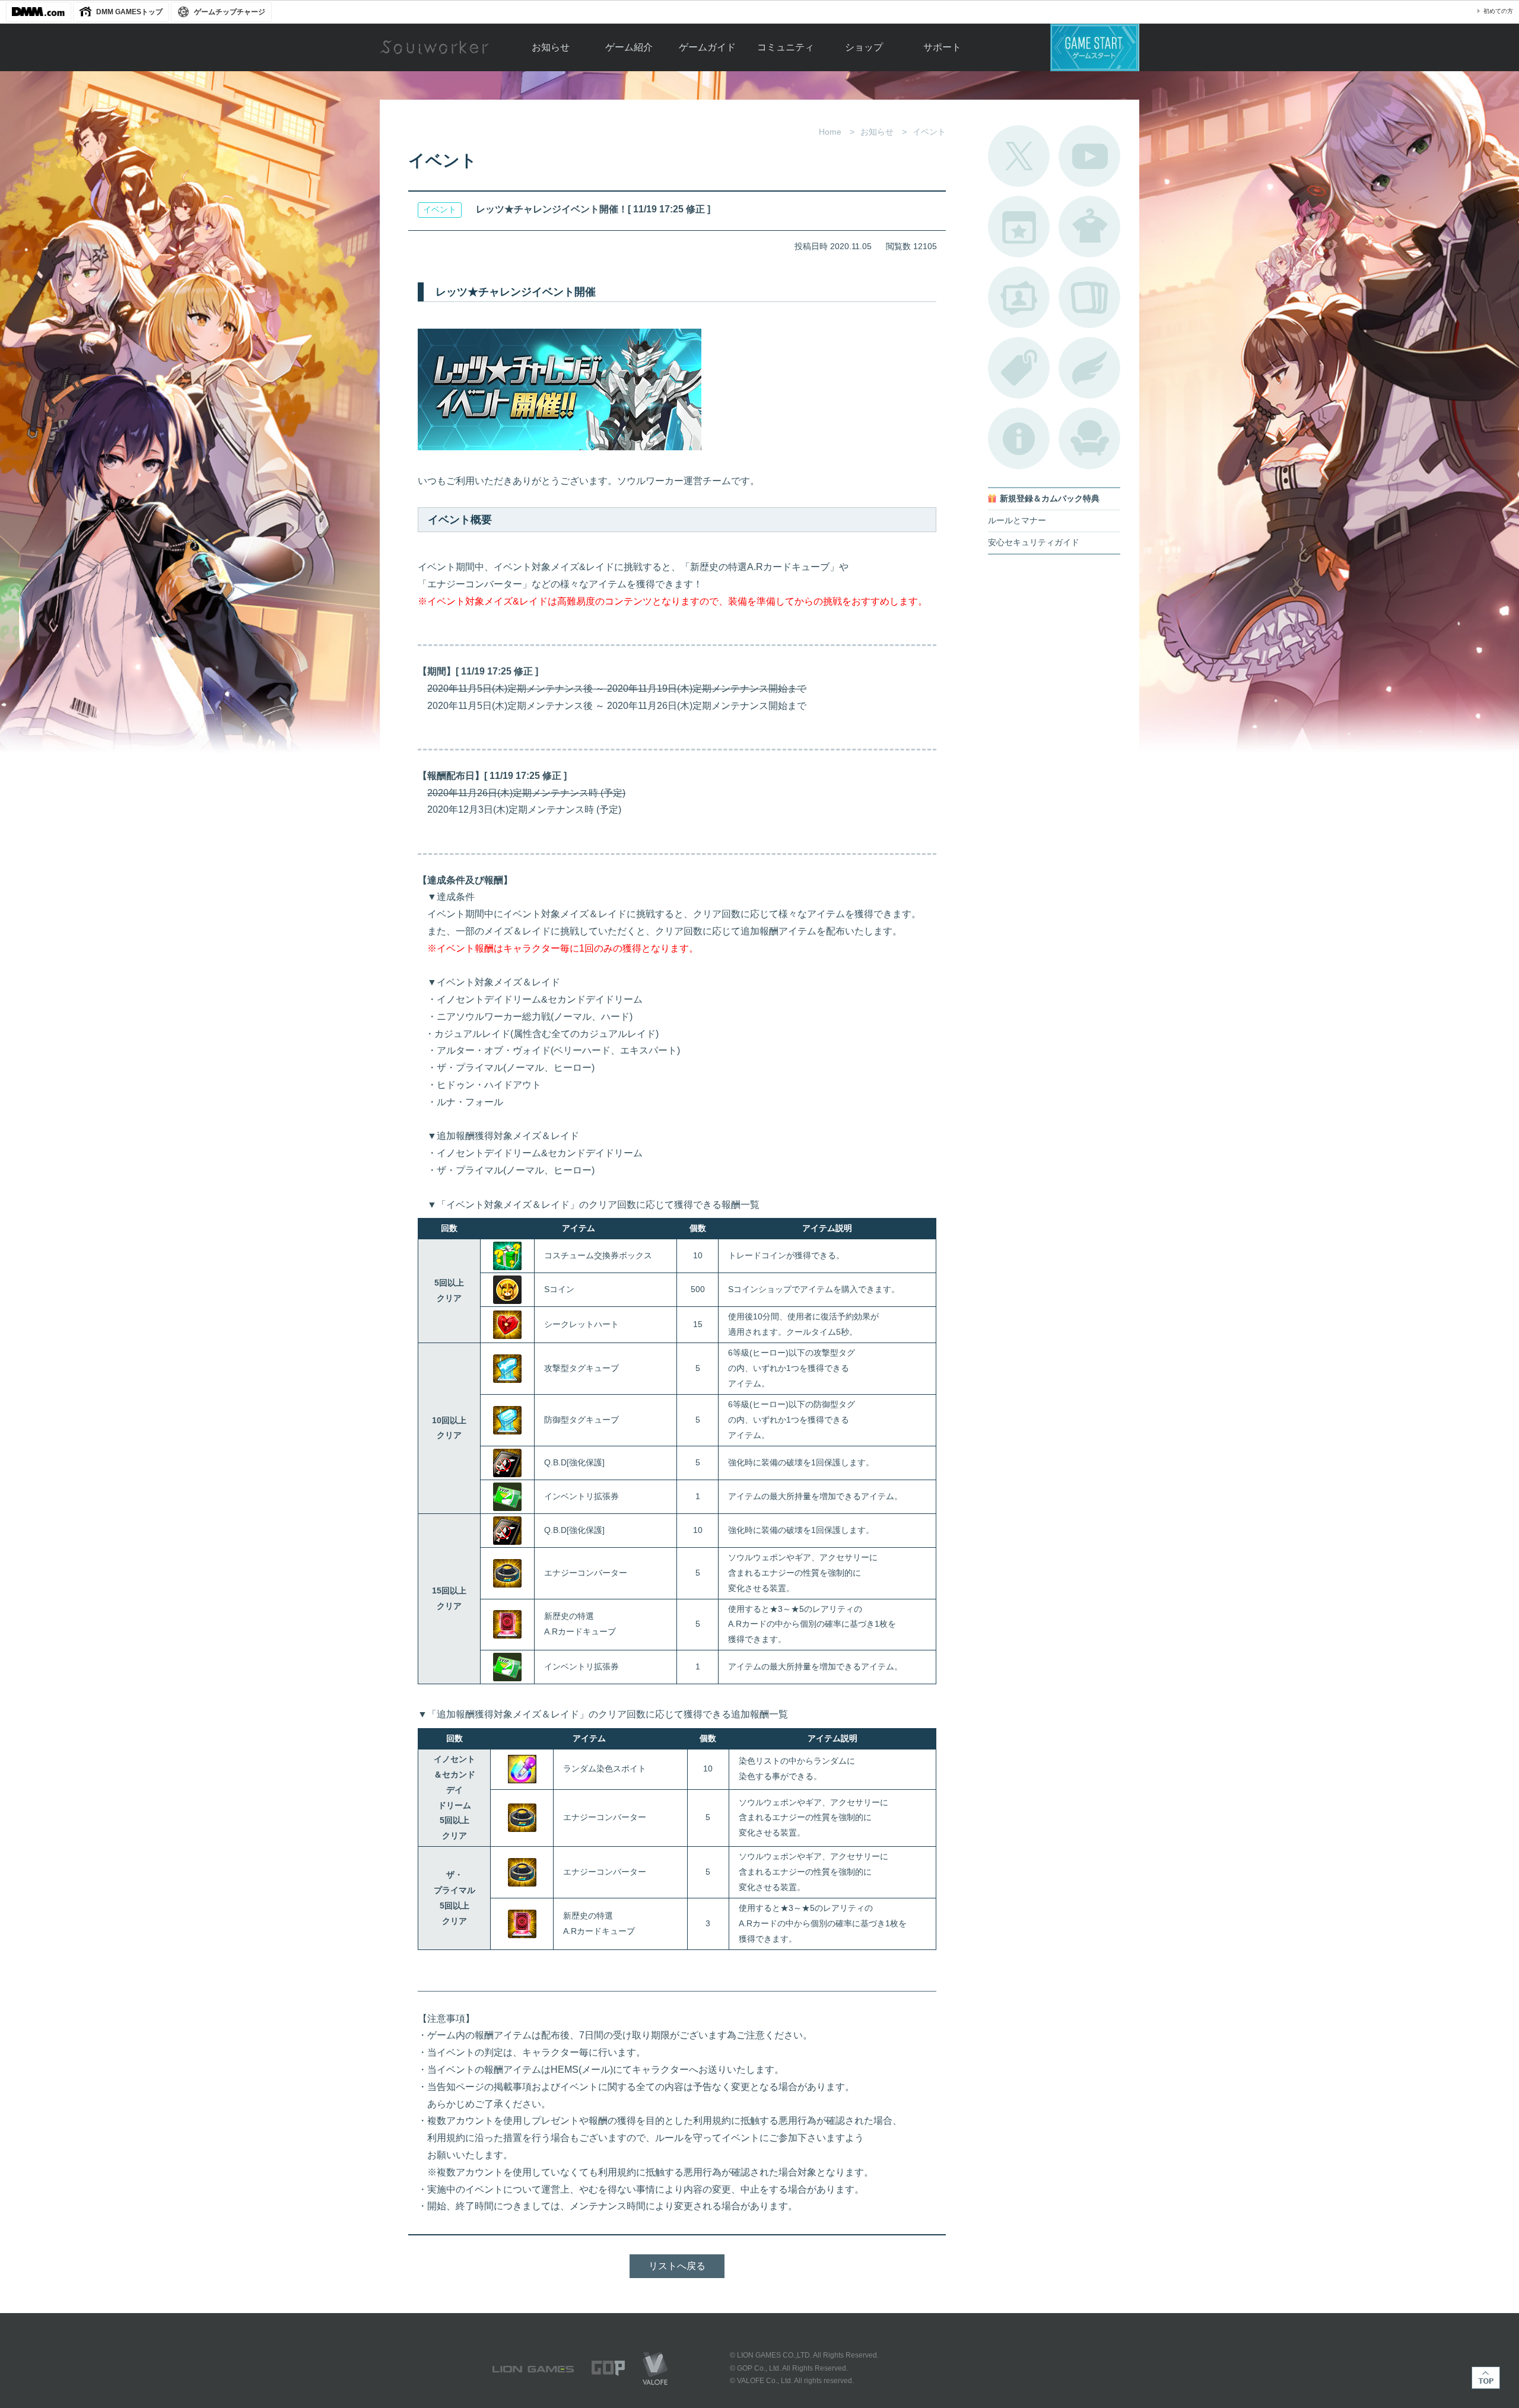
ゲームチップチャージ (230, 12)
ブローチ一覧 (1089, 368)
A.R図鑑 (1089, 297)
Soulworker (434, 47)
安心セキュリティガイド (1034, 543)
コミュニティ (786, 47)
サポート (942, 47)
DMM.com (39, 12)
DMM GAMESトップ (129, 12)
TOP (1486, 2378)
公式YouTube (1089, 156)
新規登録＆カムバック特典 (1050, 499)
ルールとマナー (1017, 521)
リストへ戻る (677, 2266)
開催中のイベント (1019, 227)
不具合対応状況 (1019, 438)
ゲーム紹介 (629, 47)
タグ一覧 (1019, 368)
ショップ (864, 47)
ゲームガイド (707, 47)
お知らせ (551, 47)
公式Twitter (1019, 156)
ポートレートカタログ (1019, 297)
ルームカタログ (1089, 438)
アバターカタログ (1089, 227)
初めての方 (1498, 11)
